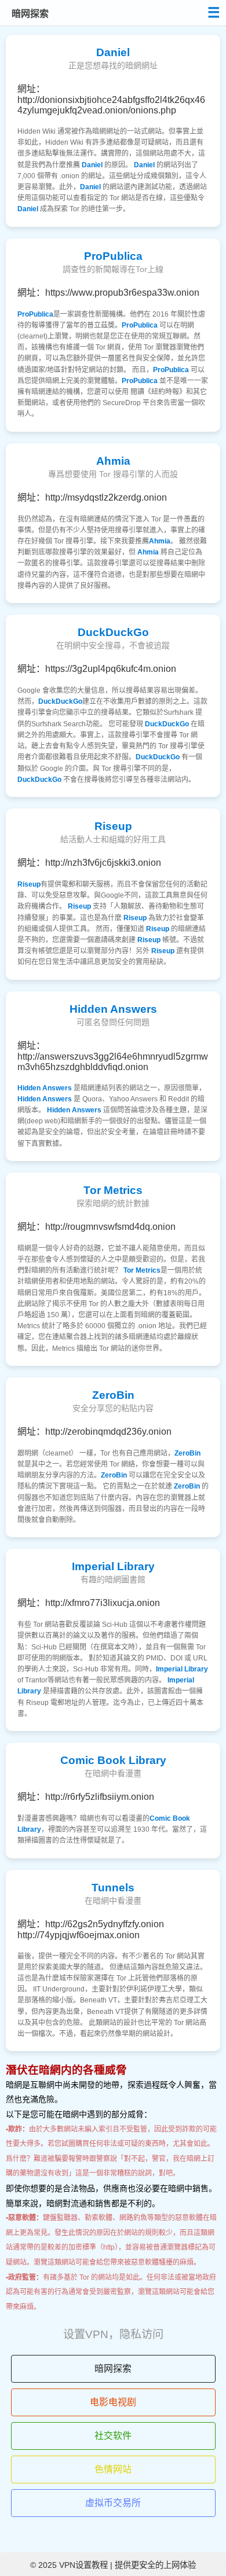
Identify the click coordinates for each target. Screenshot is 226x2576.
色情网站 (113, 2469)
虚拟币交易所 (113, 2503)
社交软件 (113, 2436)
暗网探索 (113, 2369)
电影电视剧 (113, 2402)
